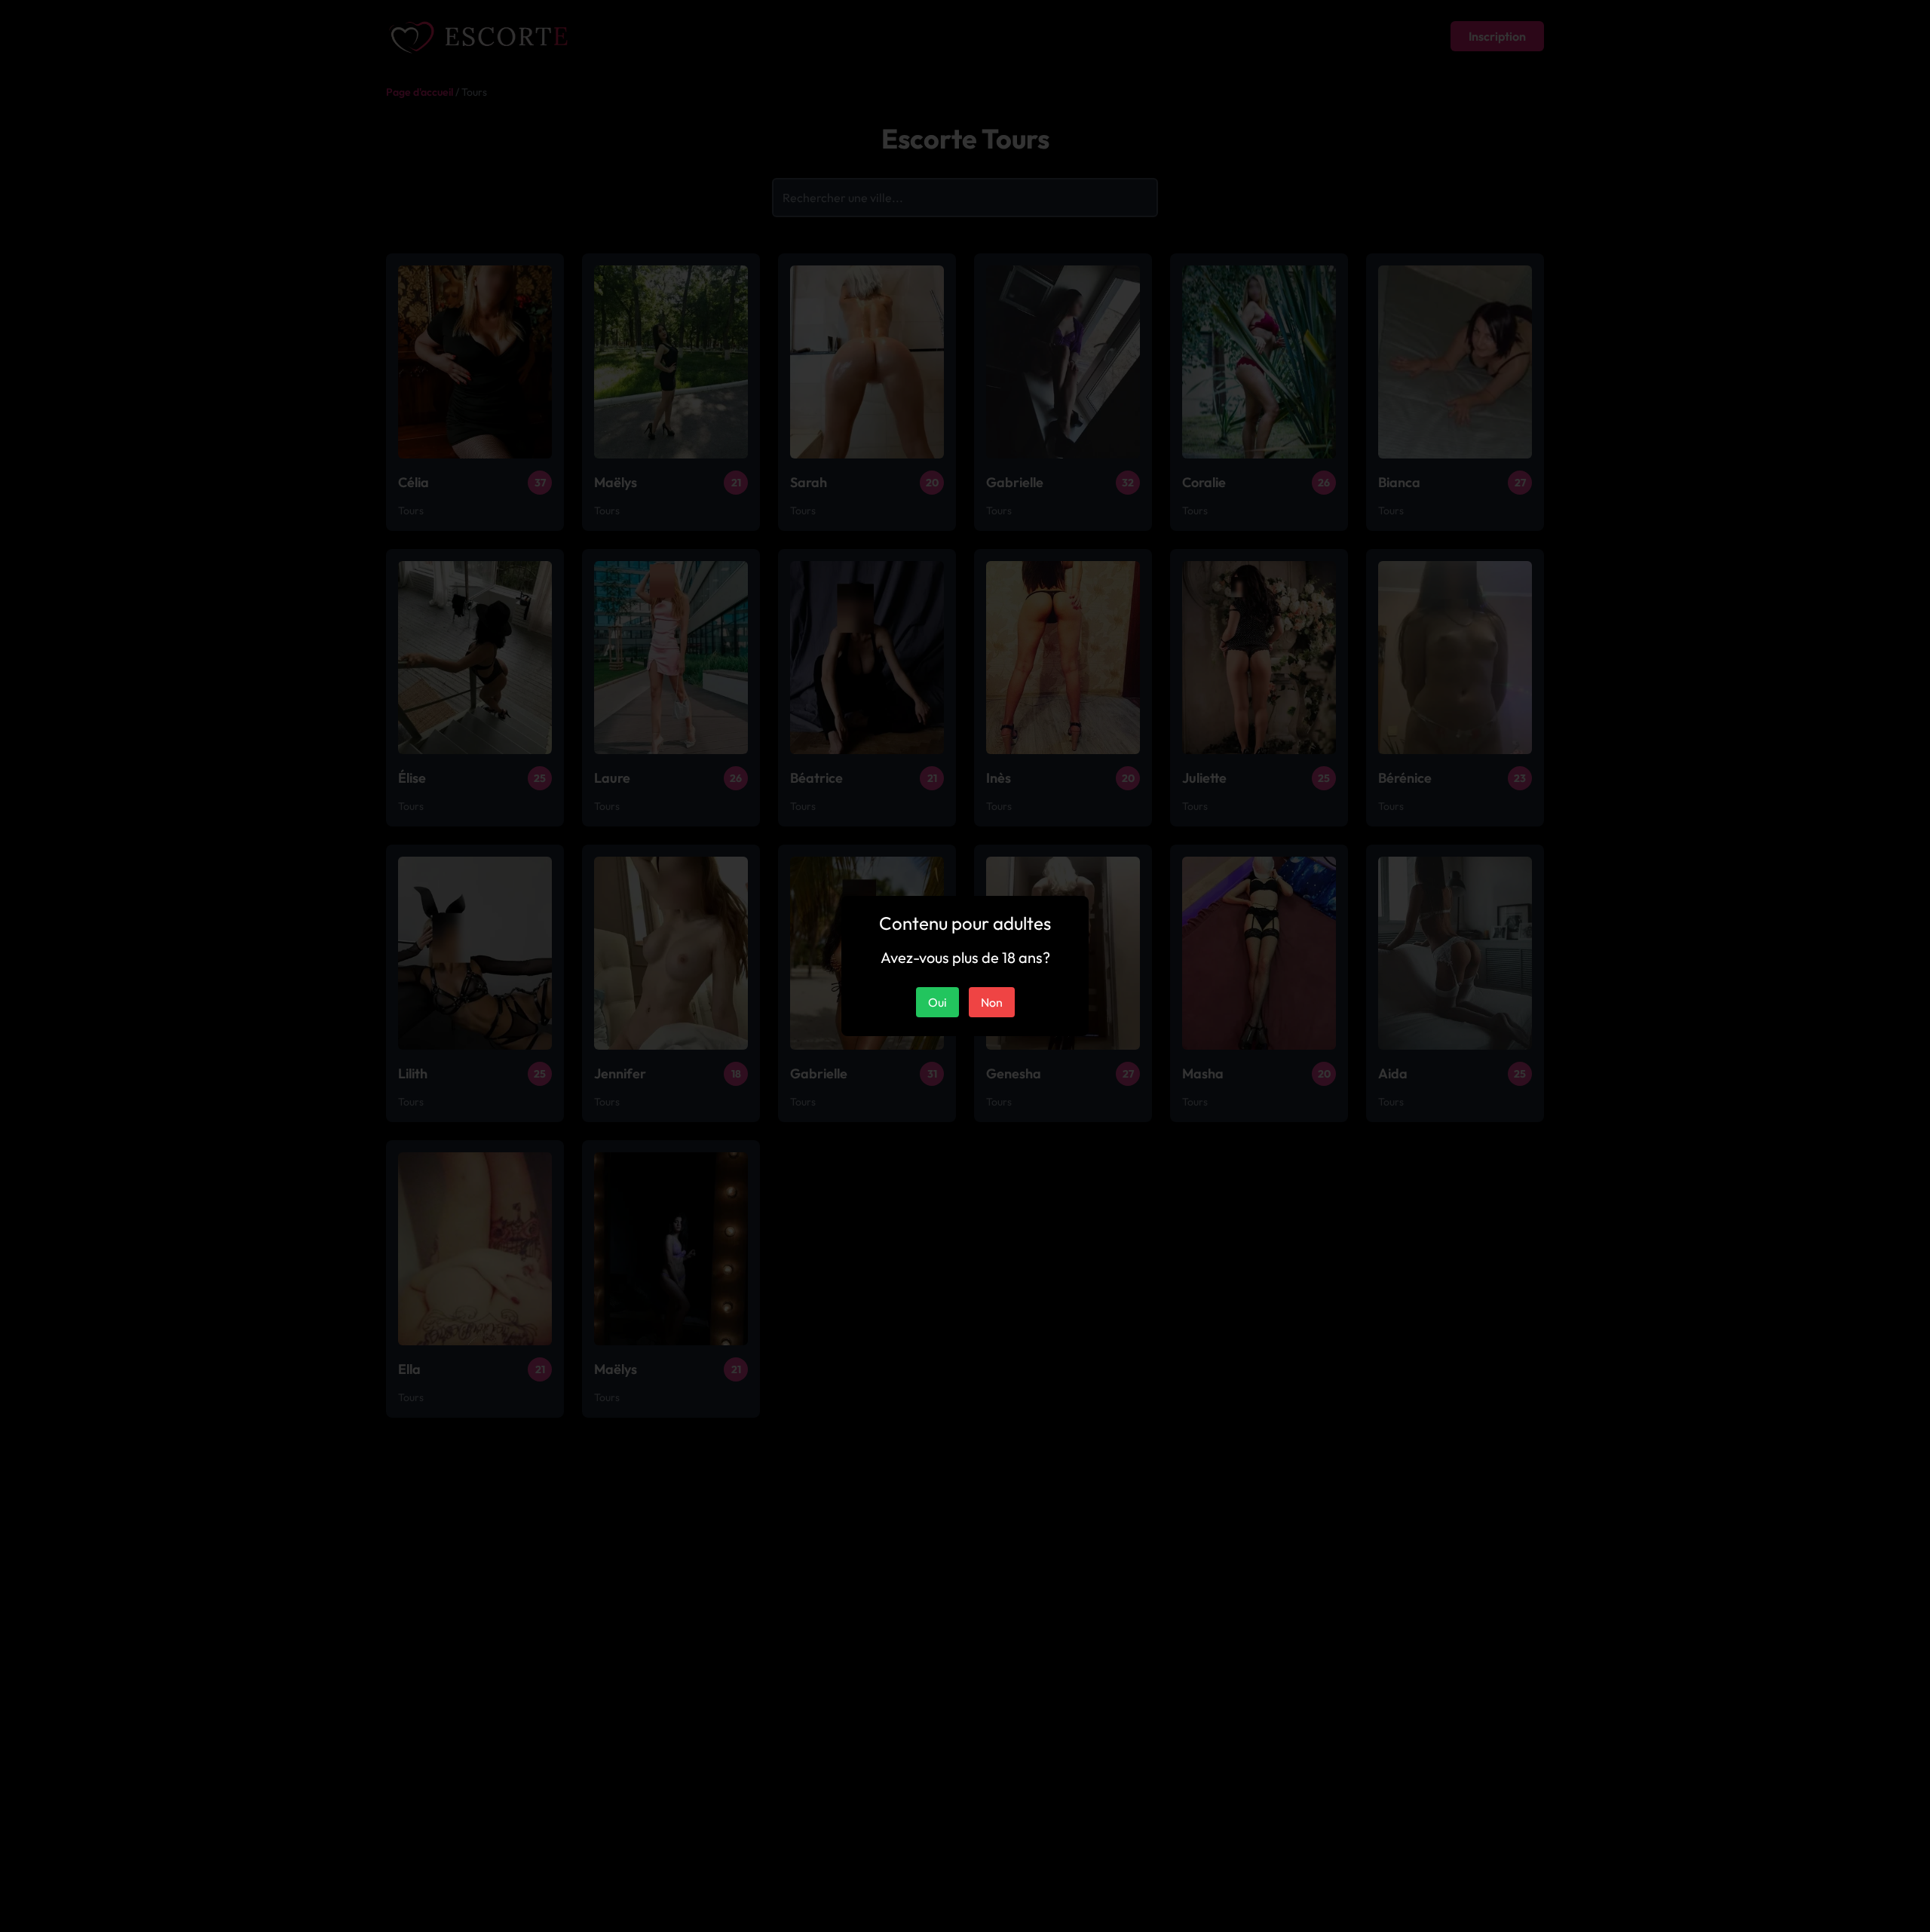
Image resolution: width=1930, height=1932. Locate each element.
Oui (937, 1002)
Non (992, 1002)
